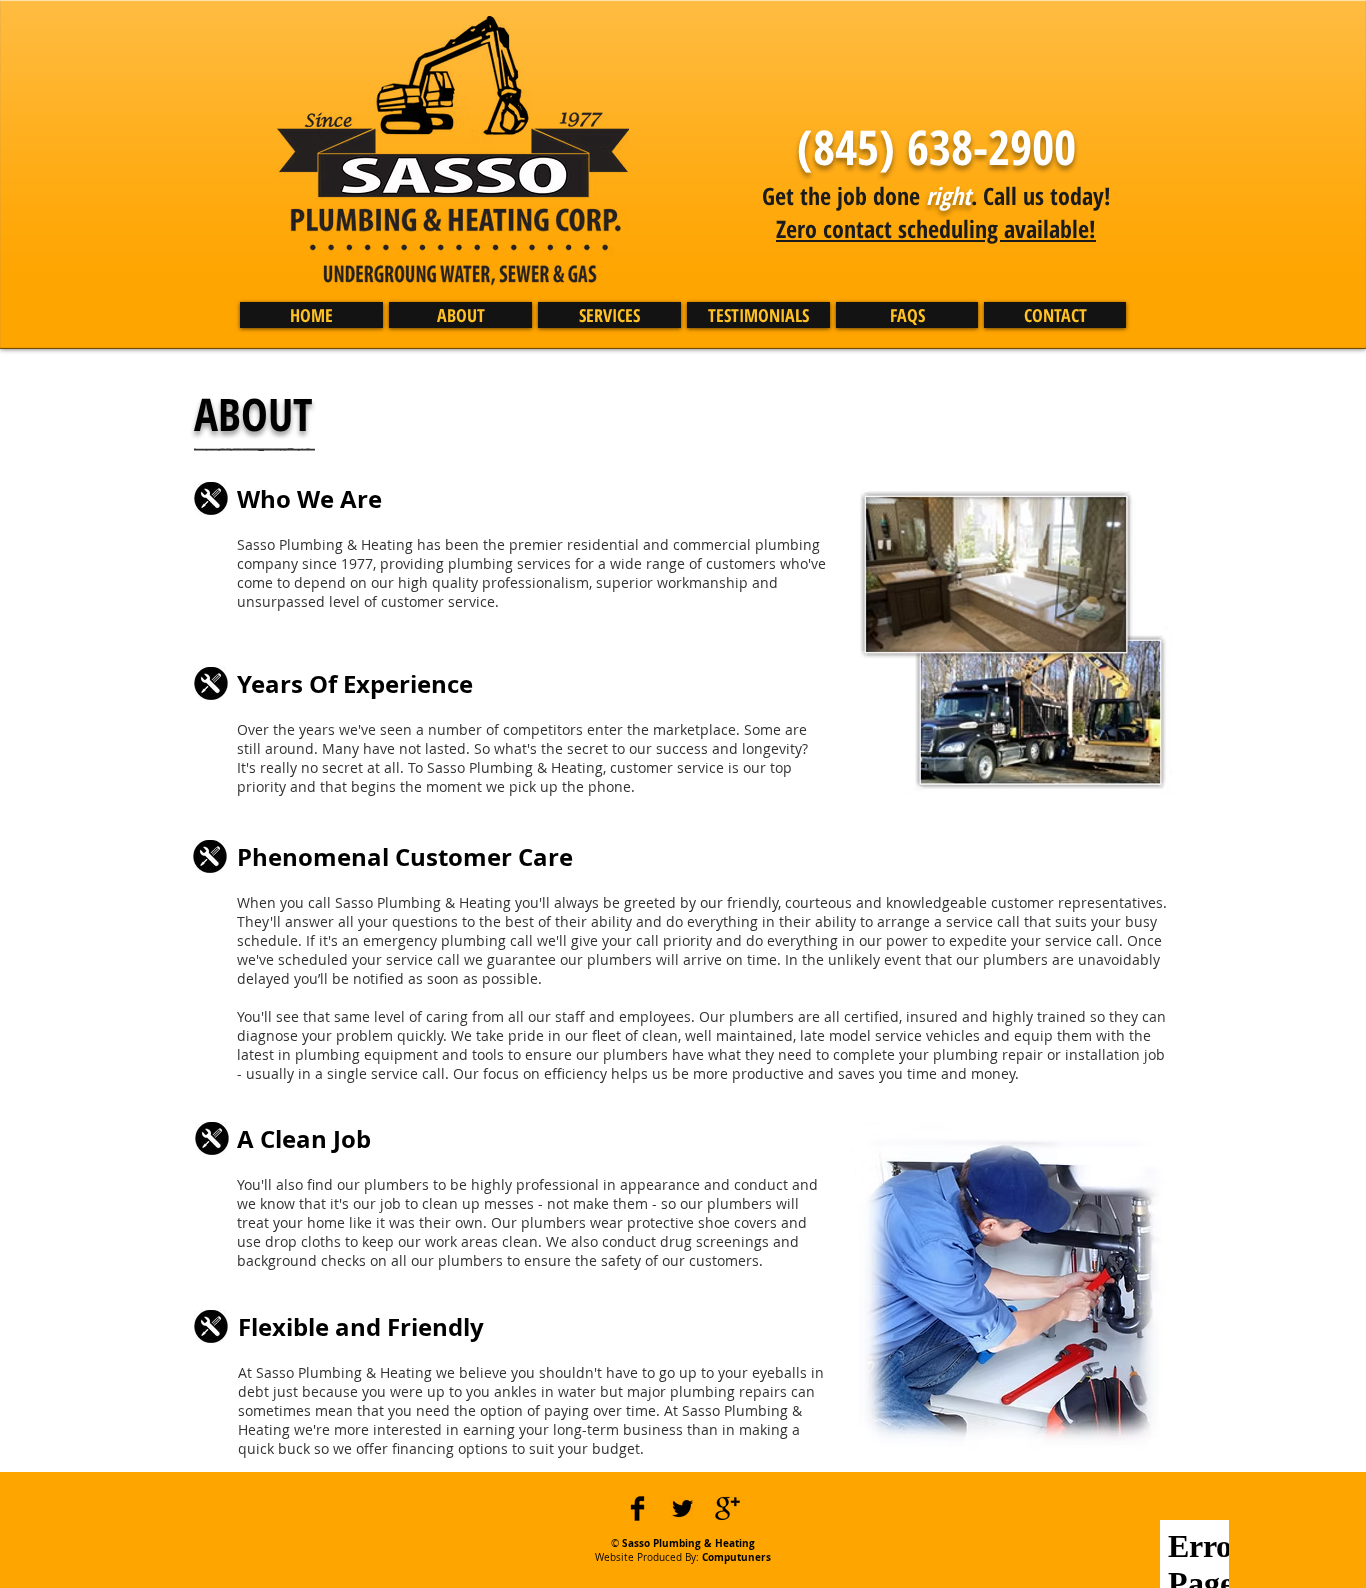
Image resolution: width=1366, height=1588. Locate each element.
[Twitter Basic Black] (682, 1508)
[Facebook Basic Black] (637, 1508)
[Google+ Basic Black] (727, 1508)
